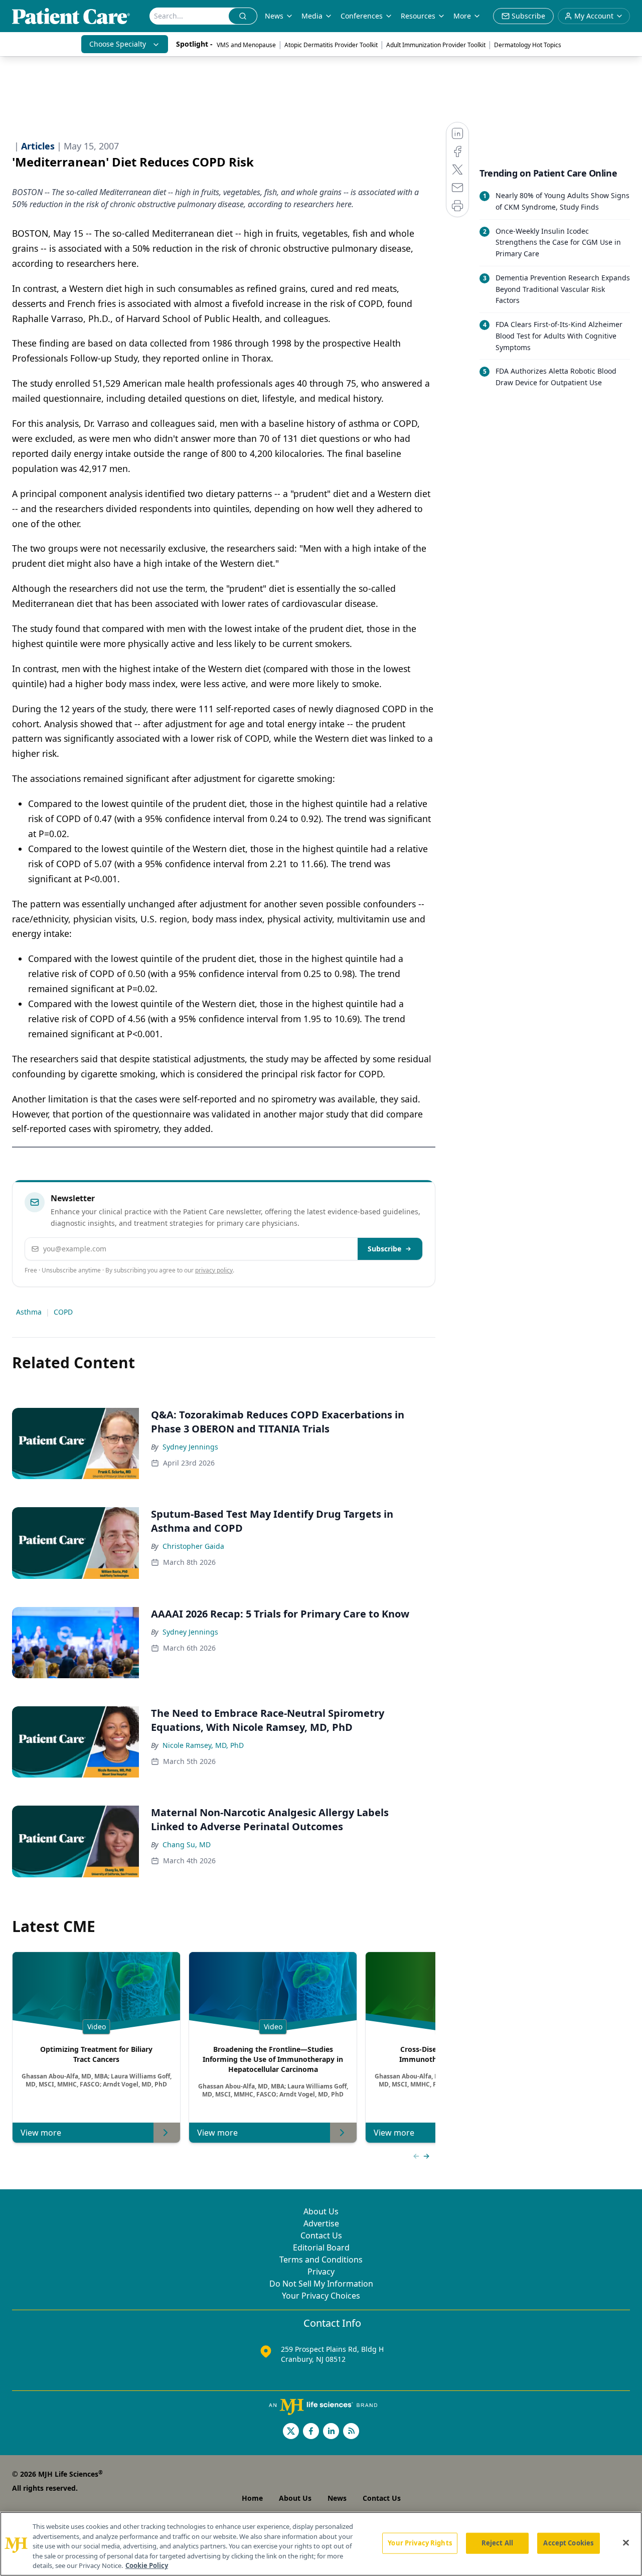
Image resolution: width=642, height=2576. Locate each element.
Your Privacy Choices (321, 2296)
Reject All (497, 2543)
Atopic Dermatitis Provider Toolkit (331, 45)
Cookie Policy (147, 2565)
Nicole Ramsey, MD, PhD (203, 1745)
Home (252, 2498)
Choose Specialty (118, 44)
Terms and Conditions (321, 2260)
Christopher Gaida (193, 1546)
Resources (418, 16)
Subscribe (384, 1249)
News (274, 16)
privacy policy (214, 1270)
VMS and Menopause (246, 45)
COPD (63, 1312)
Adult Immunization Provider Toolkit (436, 45)
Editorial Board (321, 2247)
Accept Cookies (568, 2543)
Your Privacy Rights (420, 2543)
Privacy (321, 2272)
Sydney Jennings (190, 1447)
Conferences (362, 16)
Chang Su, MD (187, 1844)
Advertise (321, 2223)
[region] (321, 2544)
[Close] (626, 2543)
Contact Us (321, 2235)
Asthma (29, 1312)
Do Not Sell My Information (321, 2284)
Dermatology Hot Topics (528, 45)
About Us (321, 2211)
